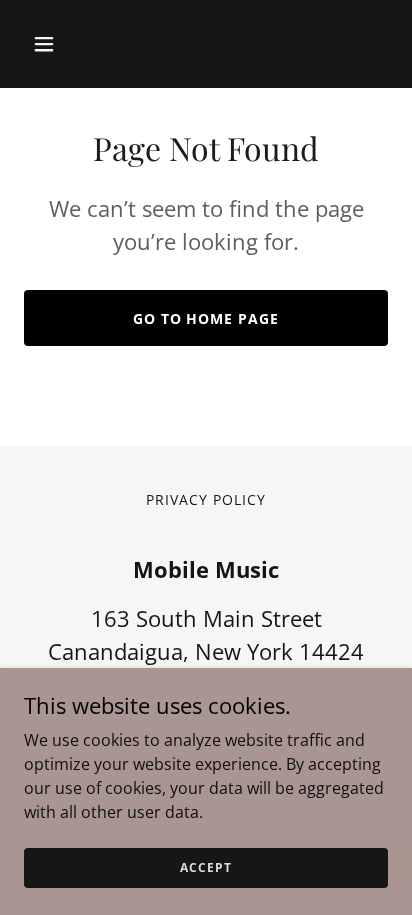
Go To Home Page (206, 318)
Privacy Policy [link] (206, 499)
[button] (65, 44)
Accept (205, 867)
